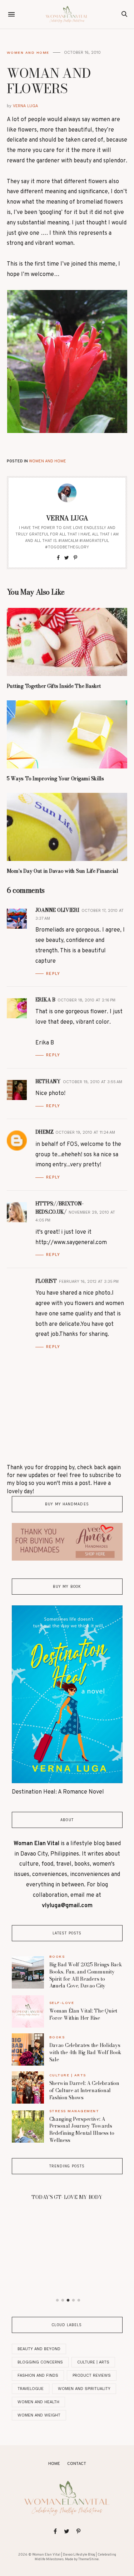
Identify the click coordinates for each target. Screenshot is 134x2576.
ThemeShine (88, 2559)
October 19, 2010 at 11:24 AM (85, 1132)
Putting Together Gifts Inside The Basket (54, 686)
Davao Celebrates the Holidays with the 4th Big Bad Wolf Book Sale (86, 2052)
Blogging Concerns (40, 2362)
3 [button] (68, 2300)
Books (57, 1956)
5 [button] (79, 2300)
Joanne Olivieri (57, 910)
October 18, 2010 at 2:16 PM (86, 1000)
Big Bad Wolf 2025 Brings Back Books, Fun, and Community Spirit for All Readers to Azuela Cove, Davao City (86, 1975)
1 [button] (57, 2300)
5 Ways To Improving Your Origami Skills (55, 778)
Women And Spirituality (84, 2389)
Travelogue (31, 2389)
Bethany (48, 1081)
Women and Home (28, 53)
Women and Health (38, 2402)
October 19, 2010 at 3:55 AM (93, 1082)
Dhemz (44, 1132)
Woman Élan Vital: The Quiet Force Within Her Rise (83, 2014)
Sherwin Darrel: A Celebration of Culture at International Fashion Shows (84, 2090)
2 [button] (63, 2300)
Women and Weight (39, 2415)
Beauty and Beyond (39, 2349)
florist (46, 1281)
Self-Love (62, 2003)
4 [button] (73, 2300)
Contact (77, 2464)
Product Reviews (92, 2375)
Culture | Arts (68, 2075)
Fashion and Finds (38, 2375)
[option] (67, 2195)
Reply (53, 974)
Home (54, 2464)
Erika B (45, 1000)
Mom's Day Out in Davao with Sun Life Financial (63, 871)
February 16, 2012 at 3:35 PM (89, 1282)
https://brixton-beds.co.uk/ (59, 1208)
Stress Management (74, 2111)
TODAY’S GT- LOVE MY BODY (67, 2197)
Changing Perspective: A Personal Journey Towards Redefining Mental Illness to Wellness (82, 2130)
